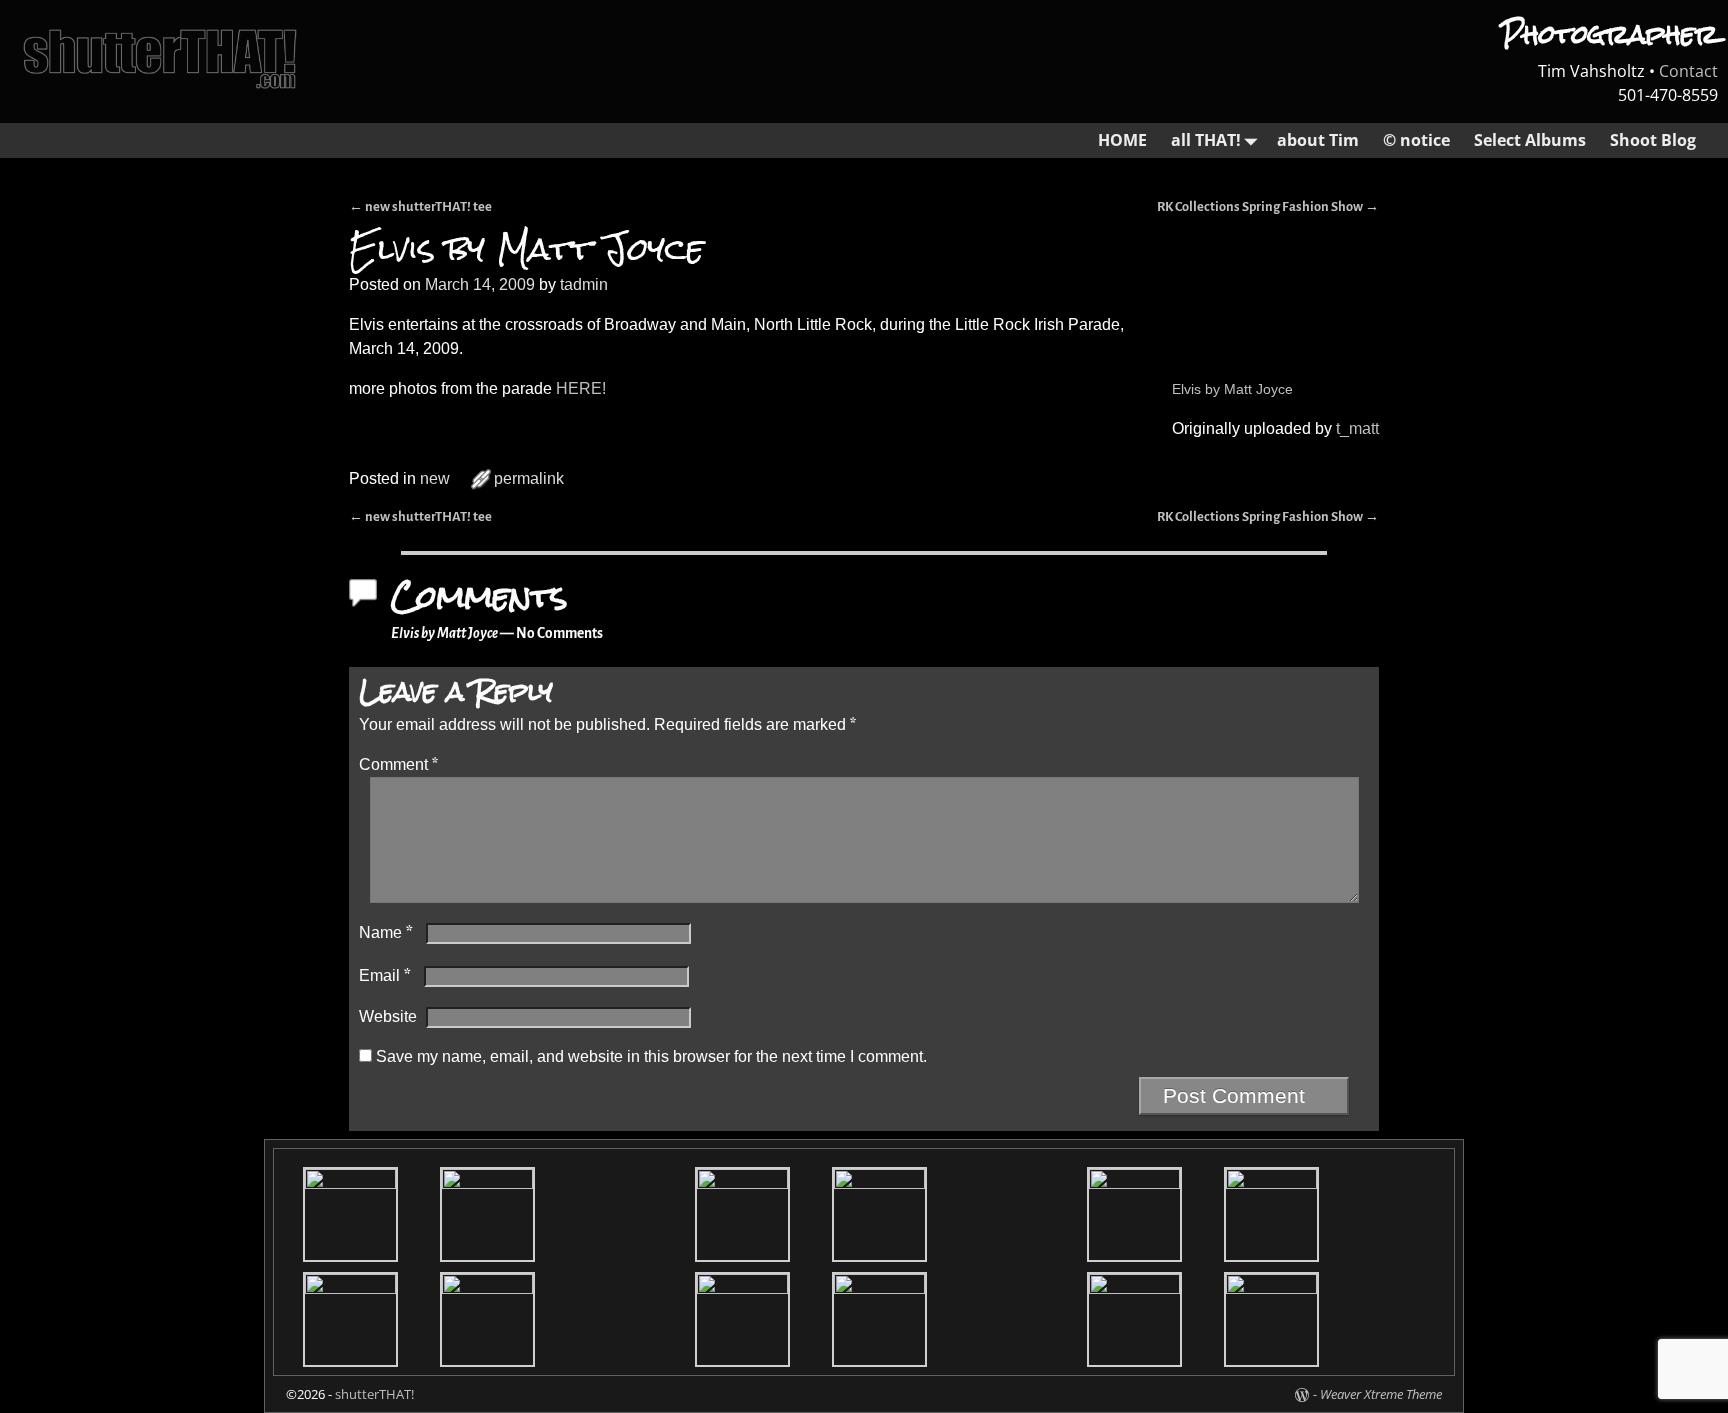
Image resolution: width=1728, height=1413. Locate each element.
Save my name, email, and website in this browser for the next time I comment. (651, 1056)
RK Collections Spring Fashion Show (1268, 206)
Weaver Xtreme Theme (1381, 1394)
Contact (1688, 71)
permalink (529, 478)
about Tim (1318, 140)
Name (386, 932)
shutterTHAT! (374, 1394)
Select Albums (1530, 140)
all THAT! (1206, 140)
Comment (398, 764)
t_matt (1357, 428)
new (435, 478)
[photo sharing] (1174, 324)
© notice (1416, 140)
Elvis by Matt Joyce (1232, 389)
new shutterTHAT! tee (420, 206)
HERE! (579, 388)
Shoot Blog (1653, 140)
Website (388, 1016)
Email (385, 975)
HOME (1122, 140)
